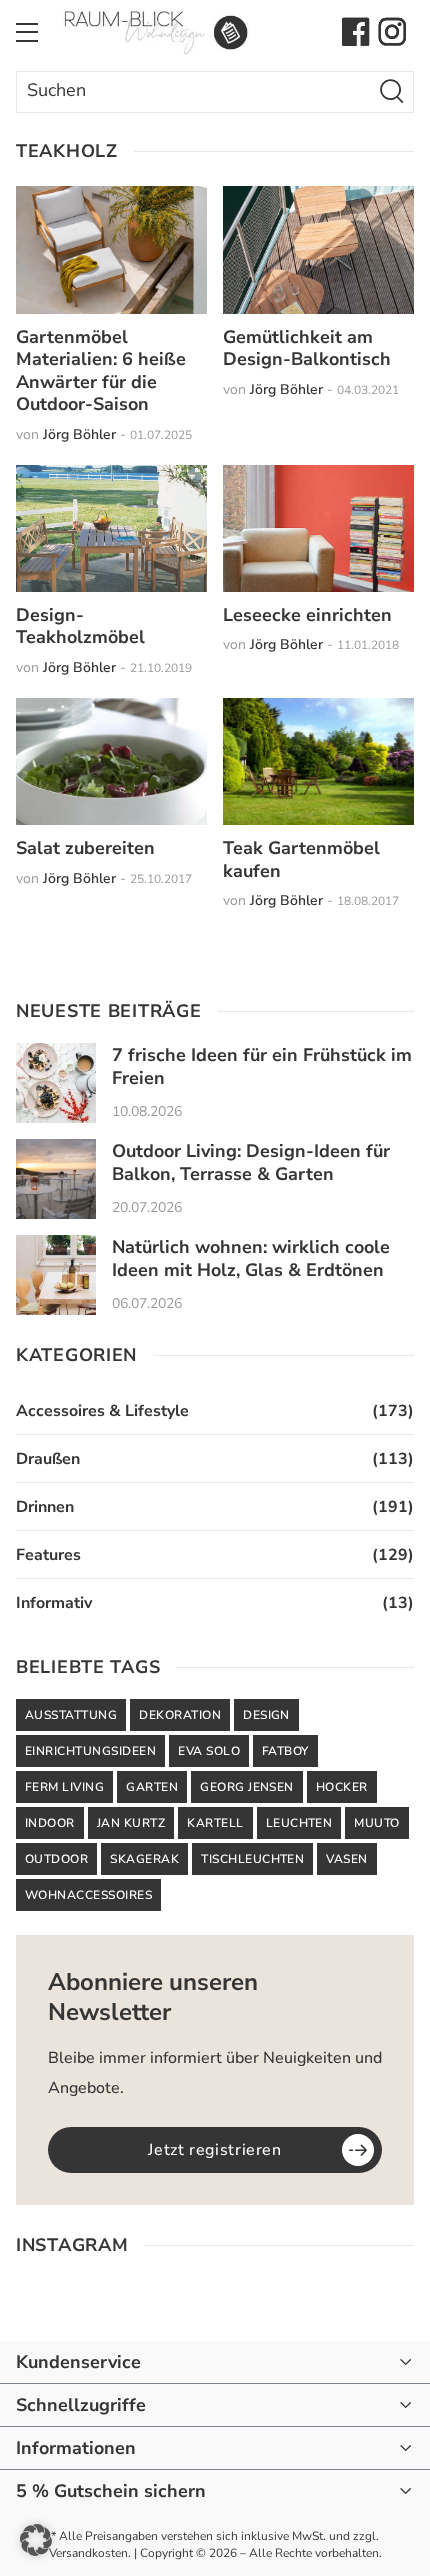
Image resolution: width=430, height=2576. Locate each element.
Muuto (376, 1823)
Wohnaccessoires (88, 1895)
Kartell (215, 1823)
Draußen (48, 1459)
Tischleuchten (252, 1859)
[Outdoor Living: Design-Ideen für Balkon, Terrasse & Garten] (56, 1179)
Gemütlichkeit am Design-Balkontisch (307, 348)
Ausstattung (71, 1715)
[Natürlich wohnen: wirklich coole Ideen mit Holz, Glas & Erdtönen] (56, 1275)
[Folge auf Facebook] (356, 32)
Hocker (342, 1787)
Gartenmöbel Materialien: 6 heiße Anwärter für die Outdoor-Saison (101, 371)
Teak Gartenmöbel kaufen (301, 859)
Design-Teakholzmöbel (80, 626)
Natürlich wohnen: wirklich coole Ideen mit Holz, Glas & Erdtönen (251, 1258)
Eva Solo (209, 1751)
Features (48, 1555)
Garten (152, 1787)
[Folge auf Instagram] (392, 32)
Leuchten (299, 1823)
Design (266, 1715)
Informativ (54, 1603)
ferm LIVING (64, 1787)
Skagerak (144, 1859)
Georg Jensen (247, 1787)
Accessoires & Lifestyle (102, 1411)
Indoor (50, 1823)
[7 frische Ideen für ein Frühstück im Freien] (56, 1083)
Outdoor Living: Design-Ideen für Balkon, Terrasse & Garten (251, 1162)
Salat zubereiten (85, 848)
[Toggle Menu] (27, 32)
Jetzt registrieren (215, 2150)
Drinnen (45, 1507)
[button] (36, 2540)
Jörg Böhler (79, 434)
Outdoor (56, 1859)
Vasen (346, 1859)
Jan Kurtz (131, 1823)
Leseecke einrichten (307, 615)
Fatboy (285, 1751)
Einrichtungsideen (90, 1751)
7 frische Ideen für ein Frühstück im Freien (262, 1066)
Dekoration (180, 1715)
